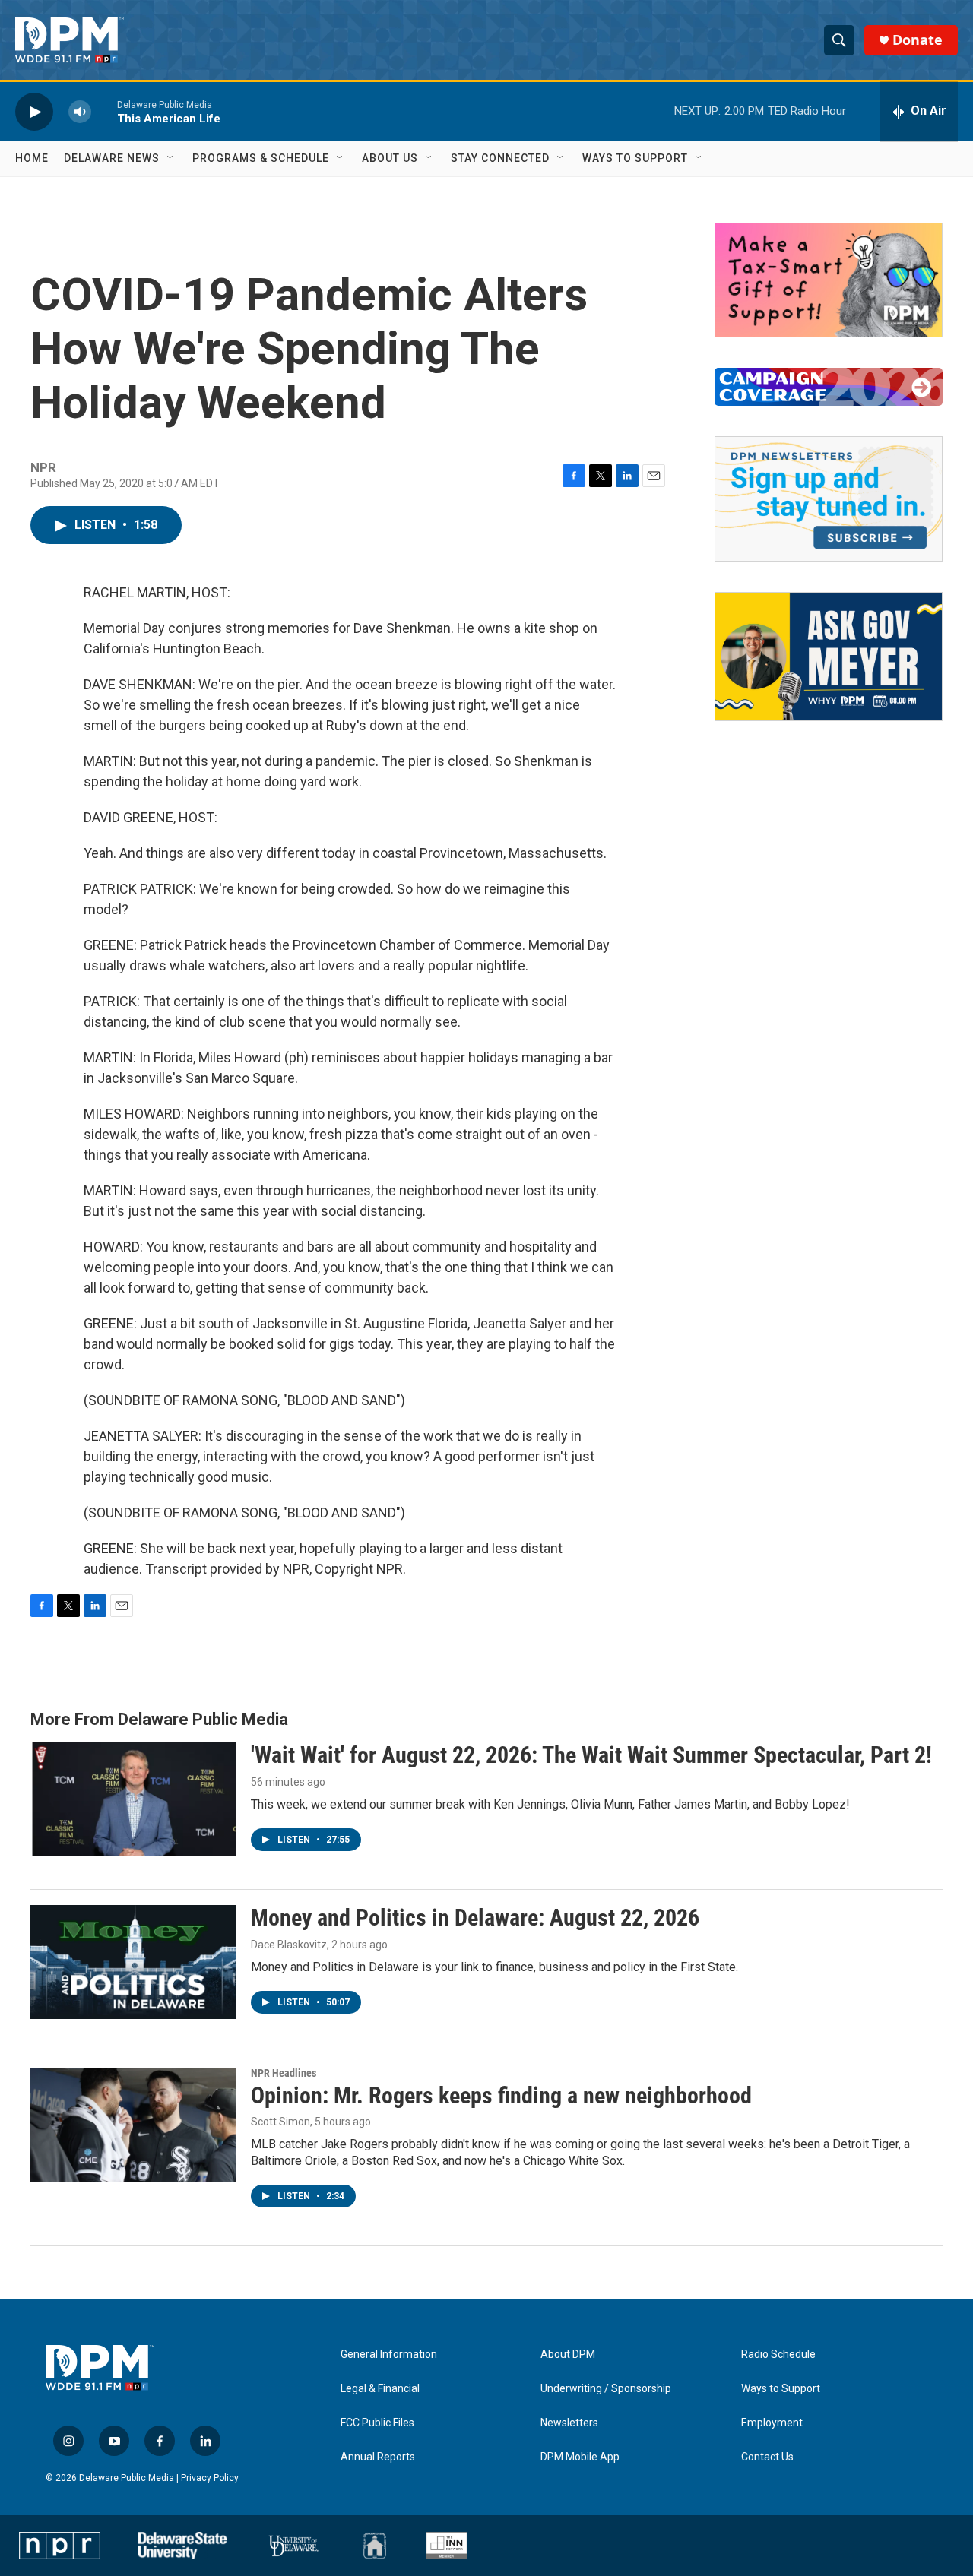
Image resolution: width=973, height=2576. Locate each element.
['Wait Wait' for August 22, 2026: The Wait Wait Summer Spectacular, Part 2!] (133, 1799)
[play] (34, 111)
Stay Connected (500, 158)
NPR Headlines (284, 2073)
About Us (390, 158)
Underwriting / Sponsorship (606, 2389)
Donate (918, 40)
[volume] (80, 111)
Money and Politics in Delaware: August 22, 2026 (475, 1918)
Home (32, 158)
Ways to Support (635, 158)
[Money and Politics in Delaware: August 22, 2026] (133, 1962)
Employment (772, 2423)
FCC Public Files (377, 2423)
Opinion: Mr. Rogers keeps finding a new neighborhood (501, 2095)
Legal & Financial (380, 2389)
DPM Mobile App (580, 2457)
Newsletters (569, 2423)
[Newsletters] (829, 499)
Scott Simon (280, 2122)
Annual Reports (378, 2457)
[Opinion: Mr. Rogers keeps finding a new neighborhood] (133, 2125)
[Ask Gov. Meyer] (829, 657)
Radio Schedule (778, 2354)
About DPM (568, 2354)
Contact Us (767, 2457)
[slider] (104, 111)
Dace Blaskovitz (289, 1945)
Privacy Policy (210, 2478)
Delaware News (112, 158)
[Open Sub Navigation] (171, 158)
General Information (389, 2354)
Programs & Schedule (261, 158)
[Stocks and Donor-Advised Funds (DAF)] (829, 280)
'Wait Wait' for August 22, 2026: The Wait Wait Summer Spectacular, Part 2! (591, 1755)
